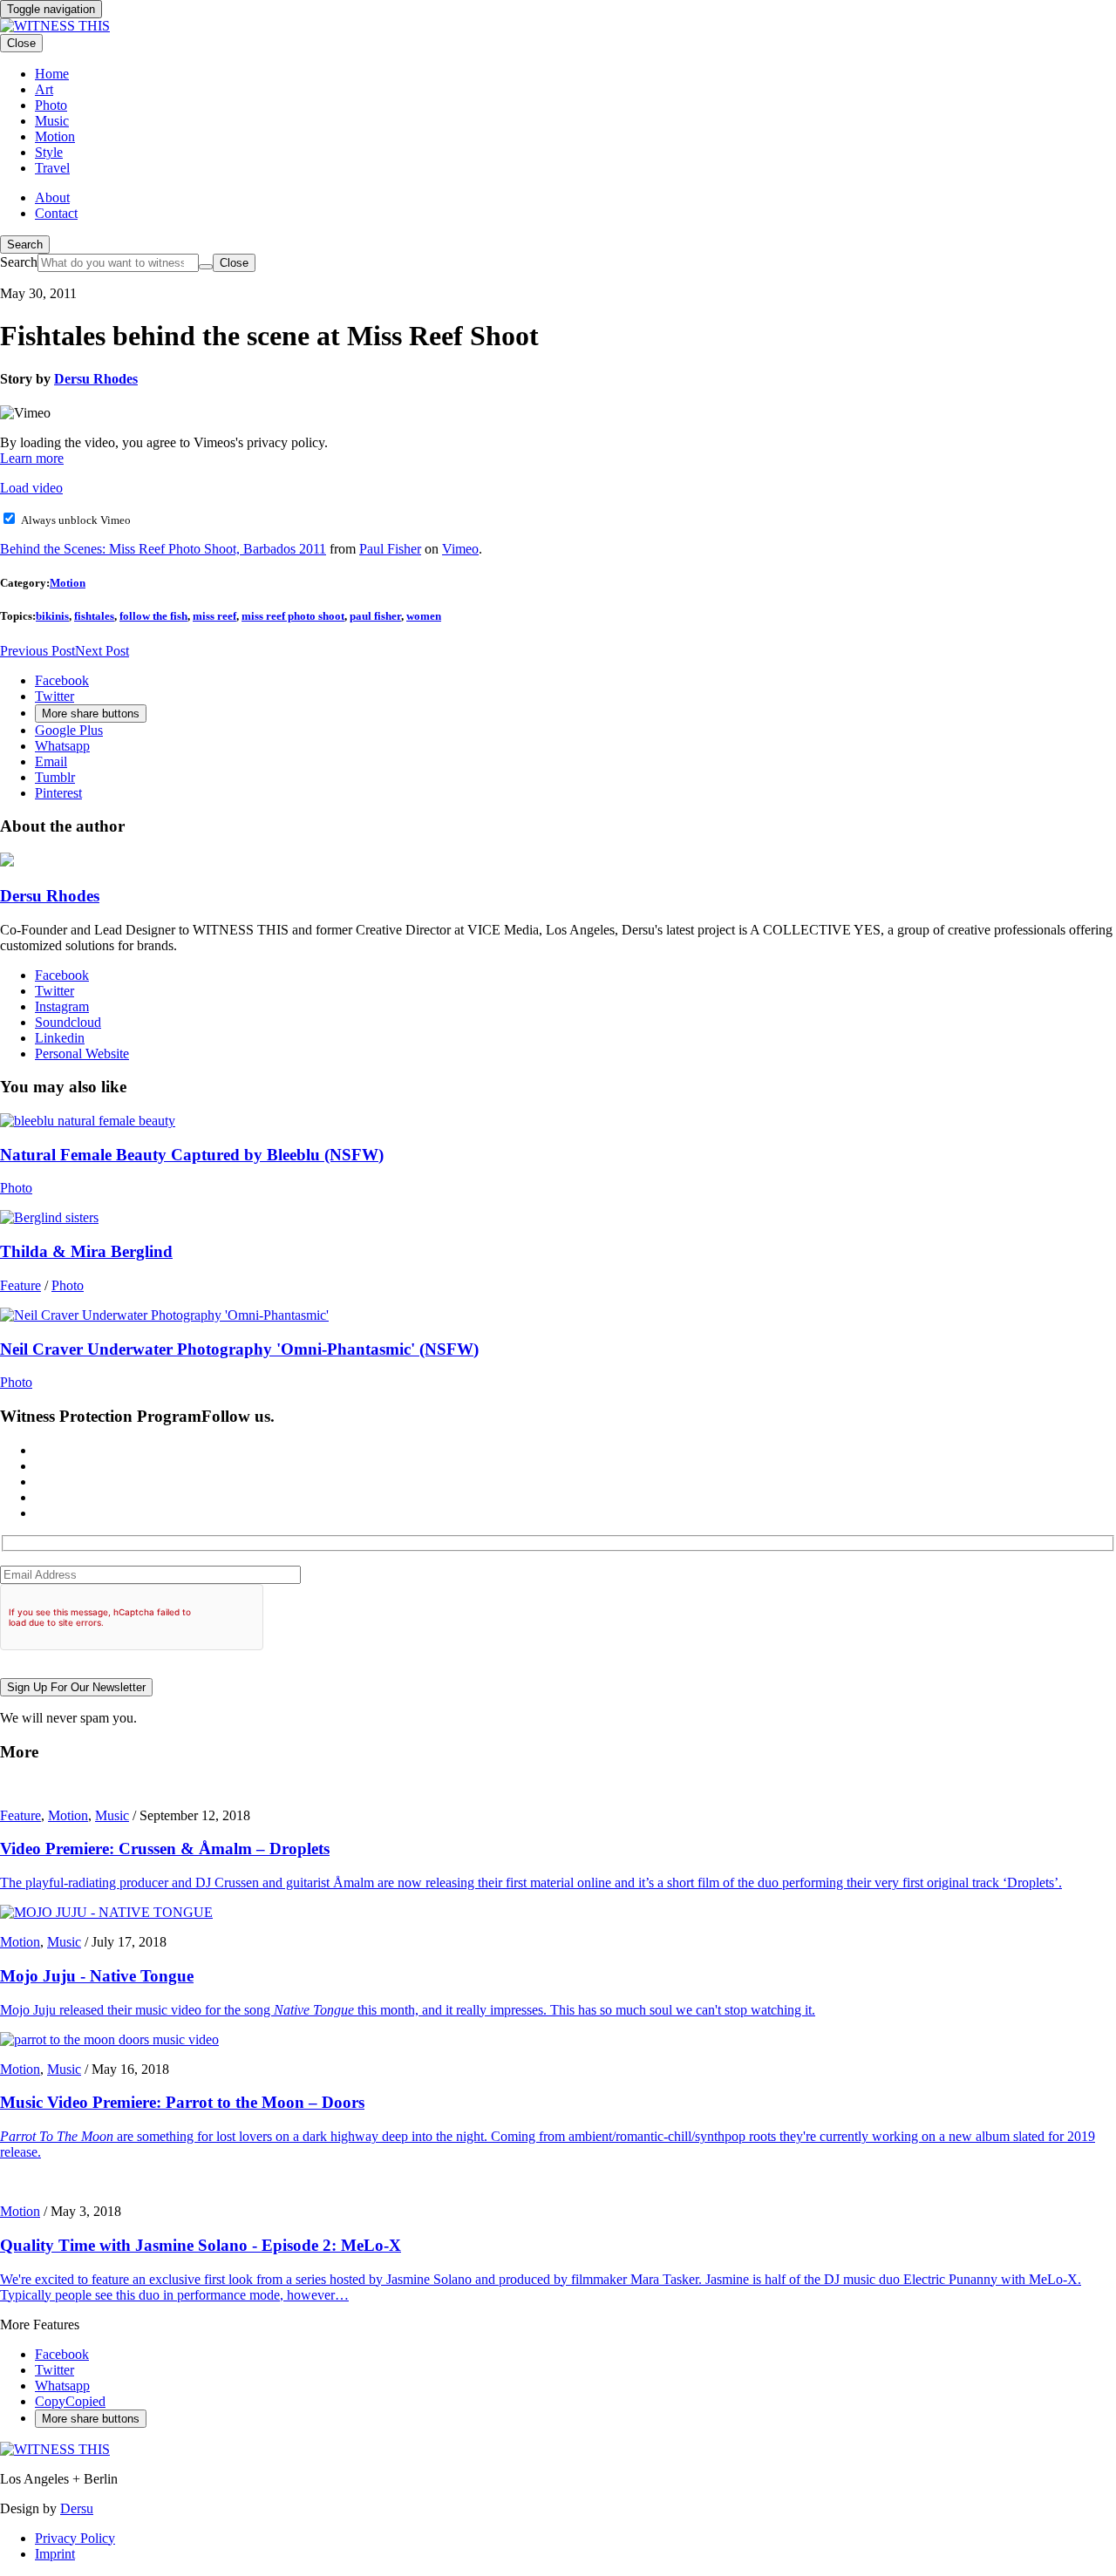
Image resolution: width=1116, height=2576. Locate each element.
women (424, 616)
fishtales (94, 616)
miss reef (214, 616)
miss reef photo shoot (293, 616)
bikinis (52, 616)
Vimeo (460, 549)
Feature (20, 1285)
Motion (68, 583)
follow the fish (153, 616)
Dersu (77, 2508)
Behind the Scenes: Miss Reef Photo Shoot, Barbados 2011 (163, 549)
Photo (16, 1188)
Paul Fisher (390, 549)
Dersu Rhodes (96, 379)
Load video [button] (31, 488)
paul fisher (375, 616)
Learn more (32, 458)
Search (25, 245)
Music (112, 1815)
